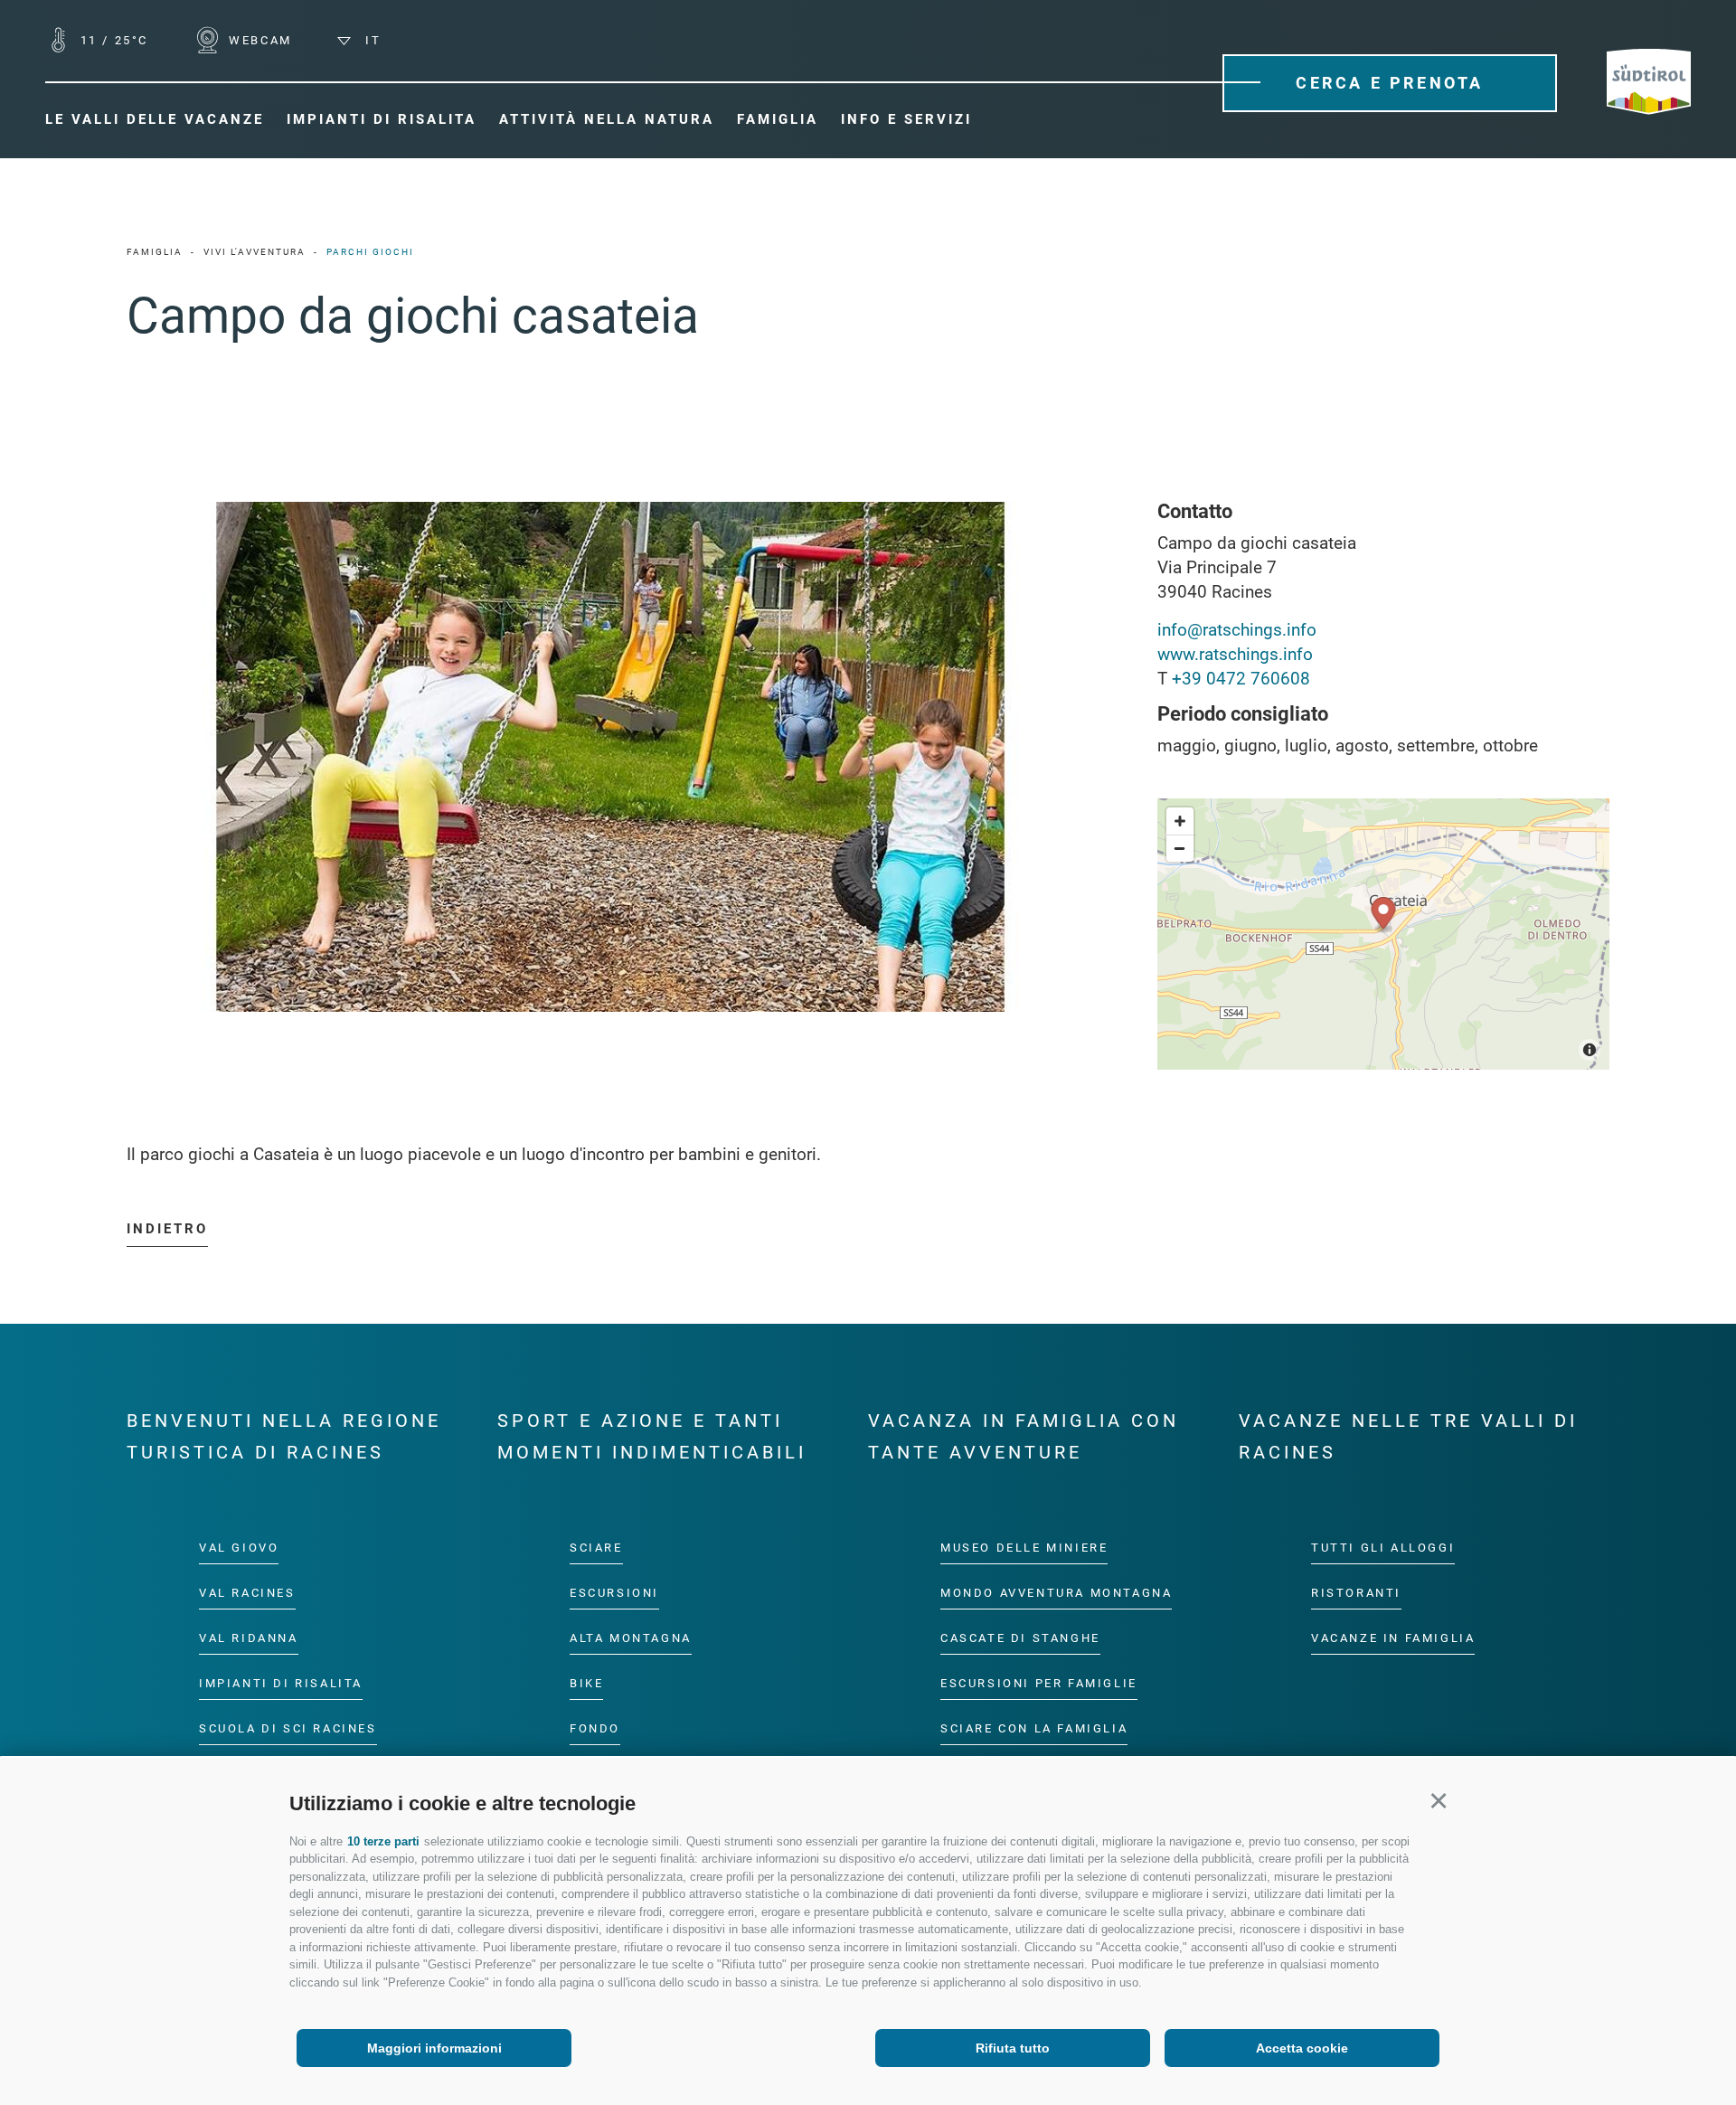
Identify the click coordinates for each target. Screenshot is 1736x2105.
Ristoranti (1356, 1593)
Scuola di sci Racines (288, 1728)
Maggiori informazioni (434, 2048)
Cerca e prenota (1390, 83)
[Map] (1383, 934)
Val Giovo (239, 1548)
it (370, 40)
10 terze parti (383, 1841)
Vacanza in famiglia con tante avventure (1024, 1436)
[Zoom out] (1180, 848)
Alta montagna (631, 1638)
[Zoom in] (1180, 821)
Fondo (595, 1728)
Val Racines (247, 1593)
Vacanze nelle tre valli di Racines (1408, 1436)
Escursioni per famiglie (1039, 1683)
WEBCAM (258, 40)
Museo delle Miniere (1024, 1548)
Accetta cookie (1302, 2048)
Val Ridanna (249, 1638)
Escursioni (614, 1593)
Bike (586, 1683)
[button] (1438, 1801)
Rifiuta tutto (1013, 2048)
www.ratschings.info (1235, 654)
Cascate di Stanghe (1020, 1638)
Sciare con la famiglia (1034, 1728)
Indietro (167, 1229)
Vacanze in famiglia (1393, 1638)
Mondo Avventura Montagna (1056, 1593)
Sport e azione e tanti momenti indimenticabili (652, 1436)
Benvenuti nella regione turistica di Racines (284, 1436)
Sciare (596, 1548)
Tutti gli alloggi (1383, 1548)
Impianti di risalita (281, 1683)
